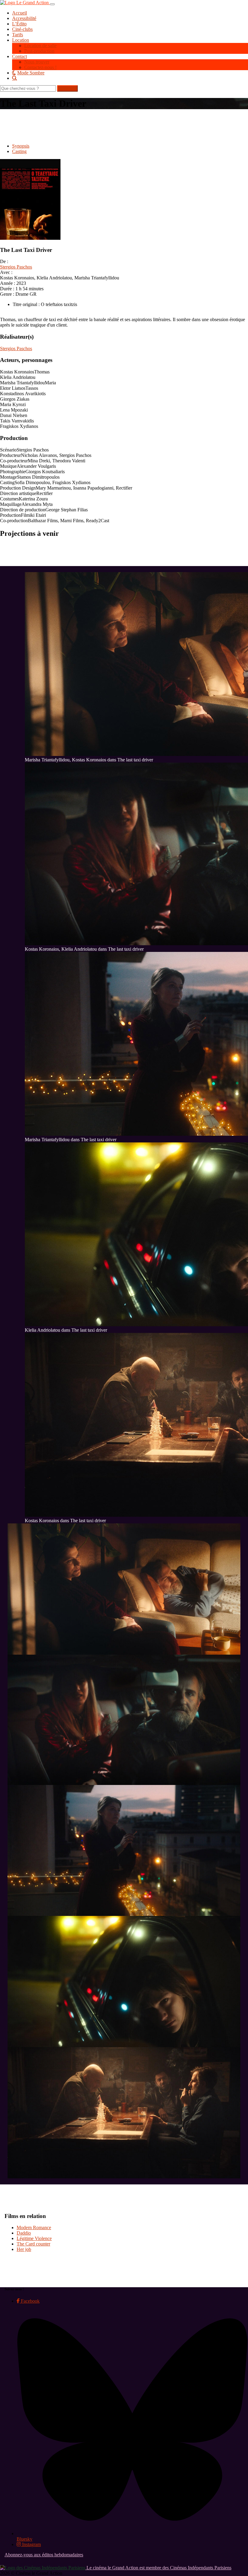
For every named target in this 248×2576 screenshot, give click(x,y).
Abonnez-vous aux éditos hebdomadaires (44, 2555)
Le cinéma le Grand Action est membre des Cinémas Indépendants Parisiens (158, 2568)
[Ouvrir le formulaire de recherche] (130, 78)
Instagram (31, 2544)
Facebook (30, 2301)
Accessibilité (24, 18)
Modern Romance (34, 2228)
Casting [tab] (19, 151)
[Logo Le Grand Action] (25, 3)
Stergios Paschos (16, 267)
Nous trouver (37, 62)
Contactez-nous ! (40, 67)
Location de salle (40, 46)
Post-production (39, 51)
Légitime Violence (34, 2238)
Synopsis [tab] (21, 146)
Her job (24, 2249)
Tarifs (18, 35)
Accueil (20, 13)
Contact (20, 56)
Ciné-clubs (22, 29)
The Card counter (33, 2244)
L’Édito (19, 24)
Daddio (24, 2233)
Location (21, 40)
